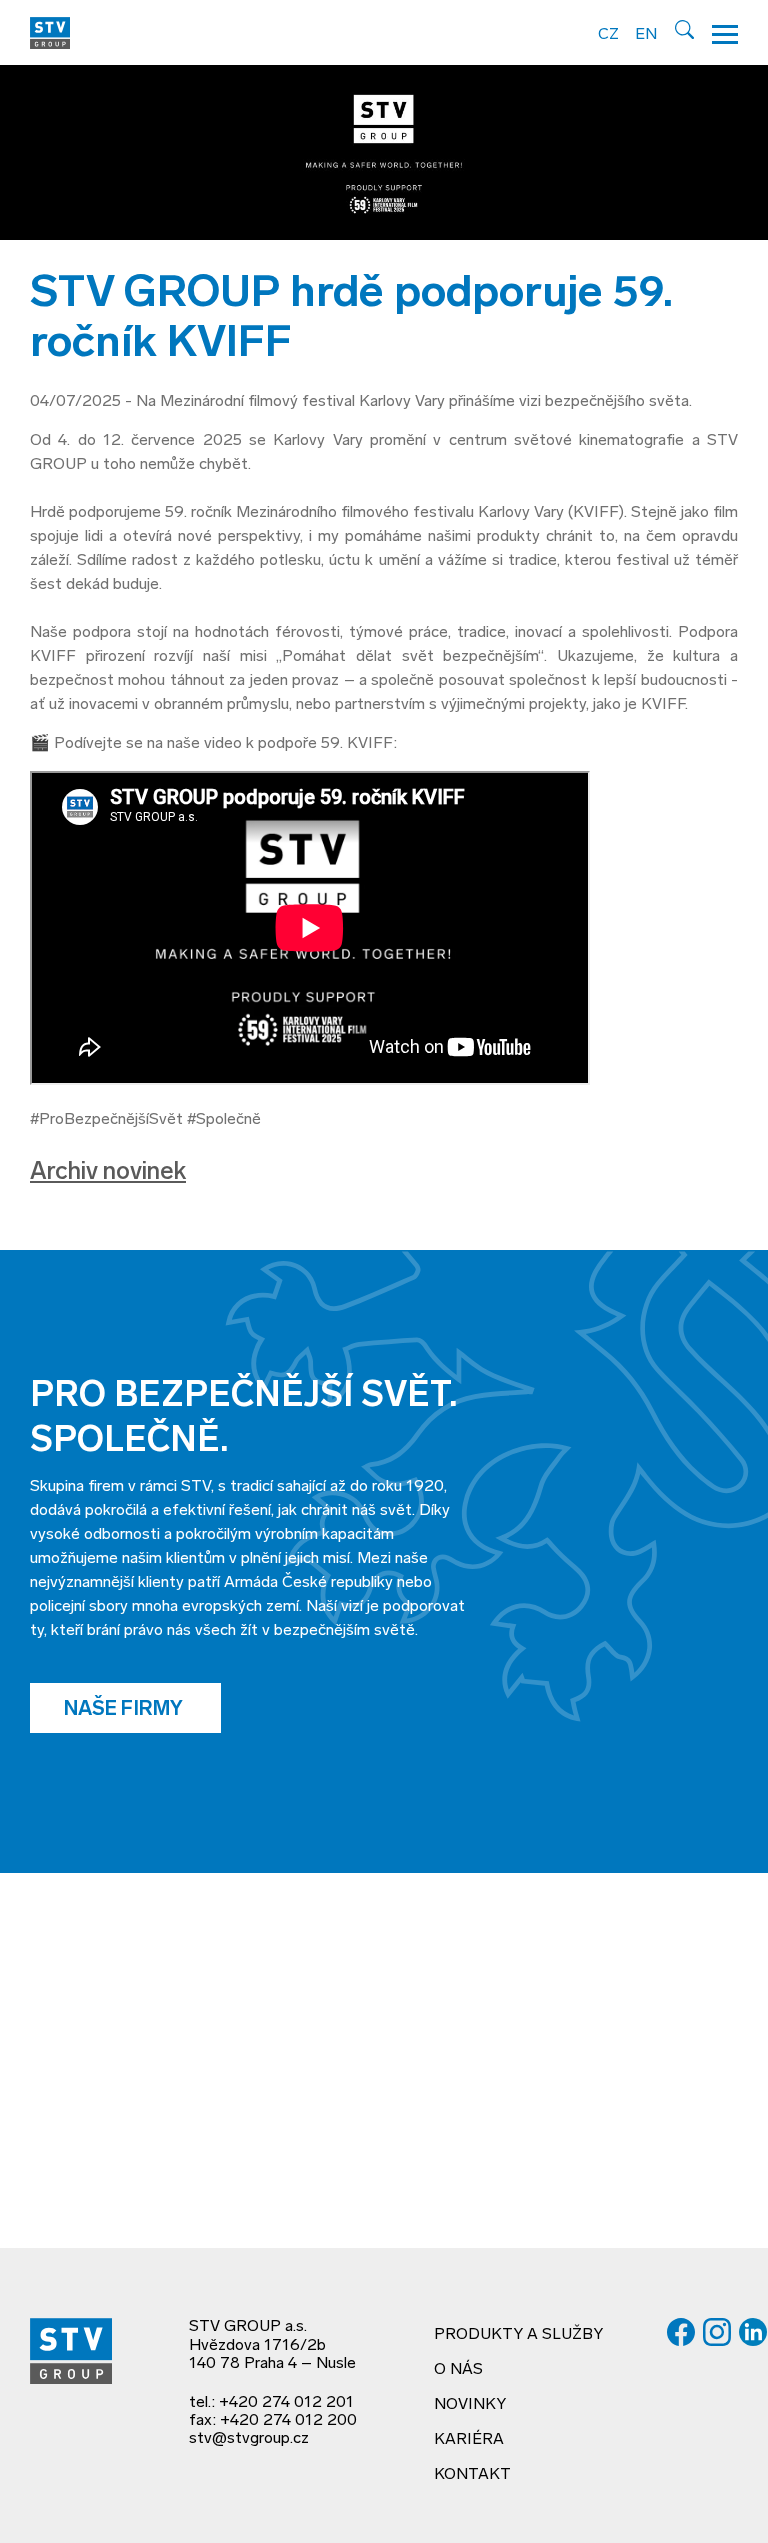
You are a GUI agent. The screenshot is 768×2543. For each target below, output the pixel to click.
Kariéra (469, 2440)
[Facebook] (681, 2332)
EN (646, 35)
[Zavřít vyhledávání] (748, 33)
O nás (458, 2370)
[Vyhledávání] (684, 29)
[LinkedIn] (753, 2332)
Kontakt (472, 2475)
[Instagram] (717, 2332)
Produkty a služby (518, 2335)
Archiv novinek (108, 1173)
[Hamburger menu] (725, 32)
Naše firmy (125, 1710)
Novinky (470, 2405)
